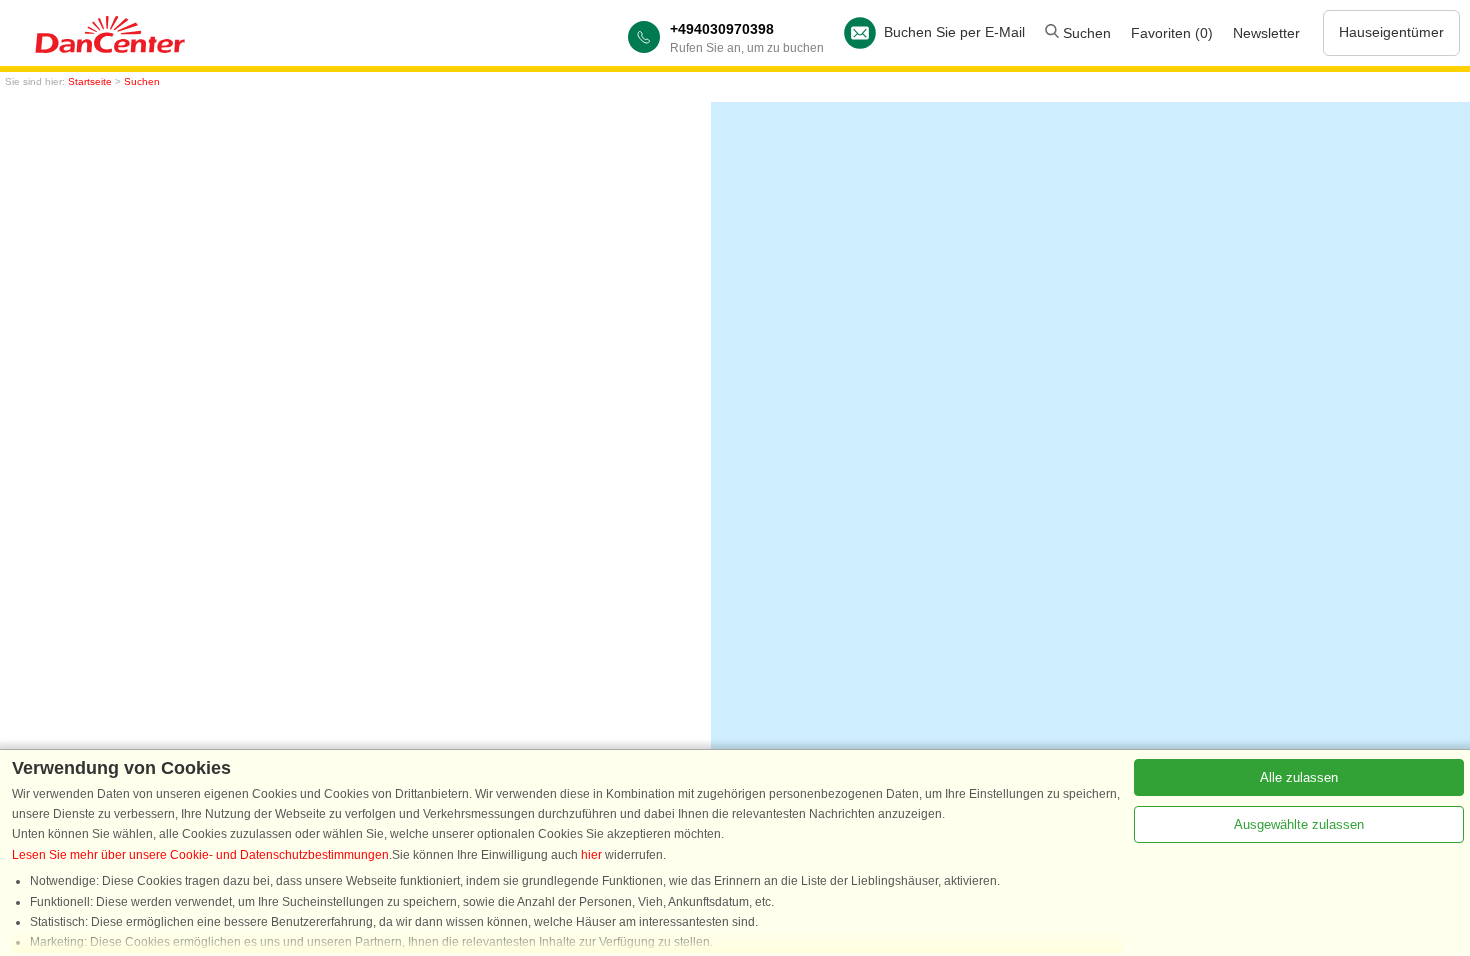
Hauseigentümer (1391, 32)
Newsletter (1266, 33)
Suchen (1085, 33)
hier (591, 855)
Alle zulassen (1299, 777)
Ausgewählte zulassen (1299, 824)
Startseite (90, 81)
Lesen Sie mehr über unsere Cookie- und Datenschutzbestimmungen (200, 855)
